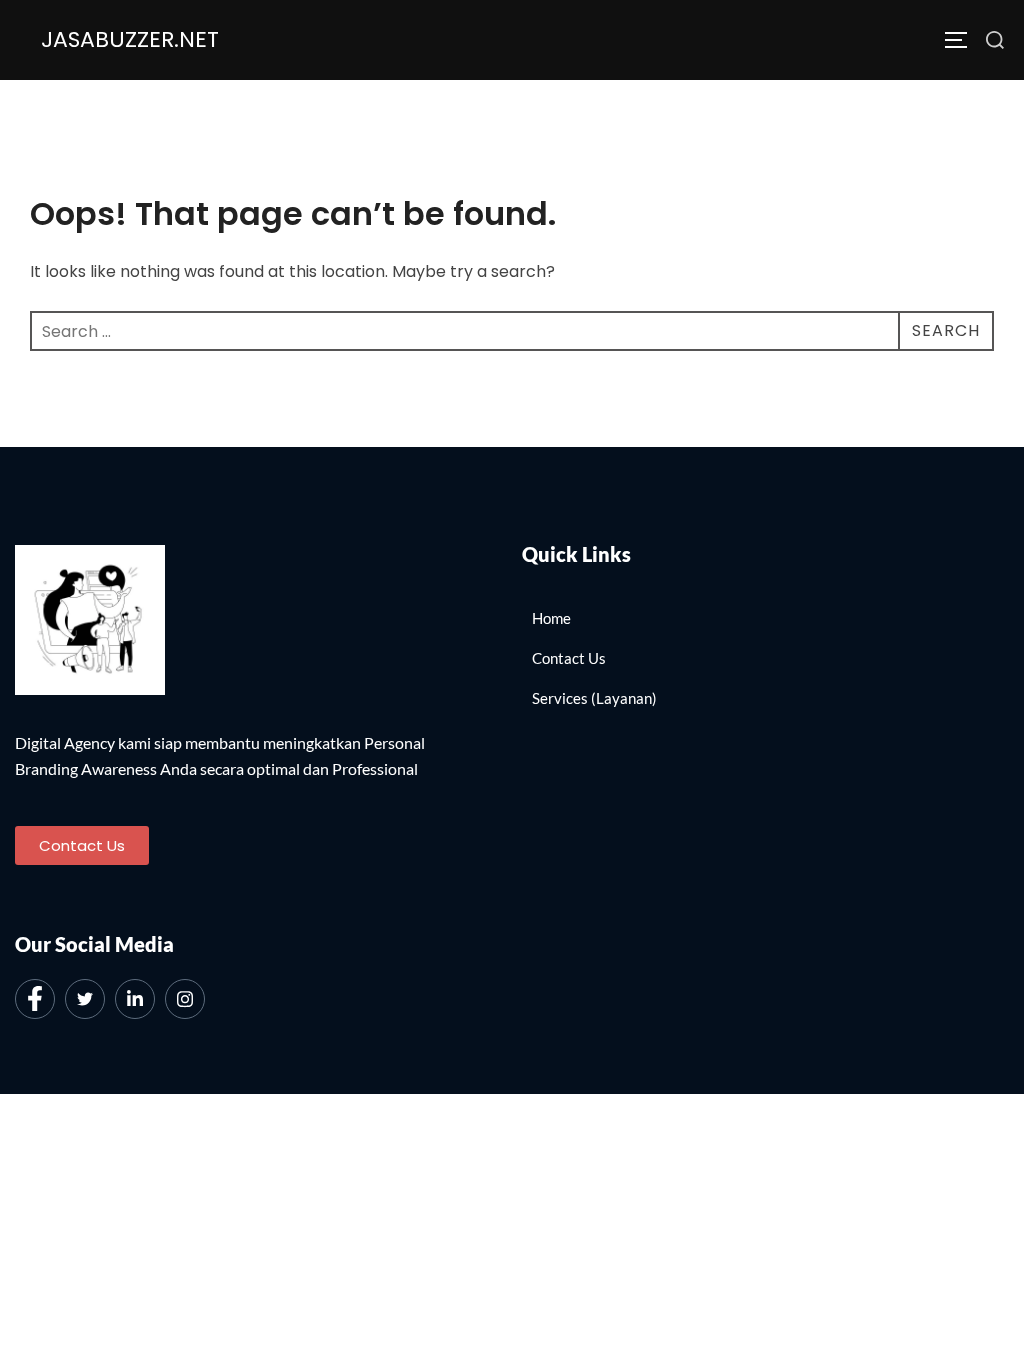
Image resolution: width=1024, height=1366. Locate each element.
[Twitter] (85, 999)
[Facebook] (35, 999)
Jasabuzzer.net (130, 39)
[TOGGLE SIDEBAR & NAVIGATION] (963, 40)
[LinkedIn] (135, 999)
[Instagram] (185, 999)
